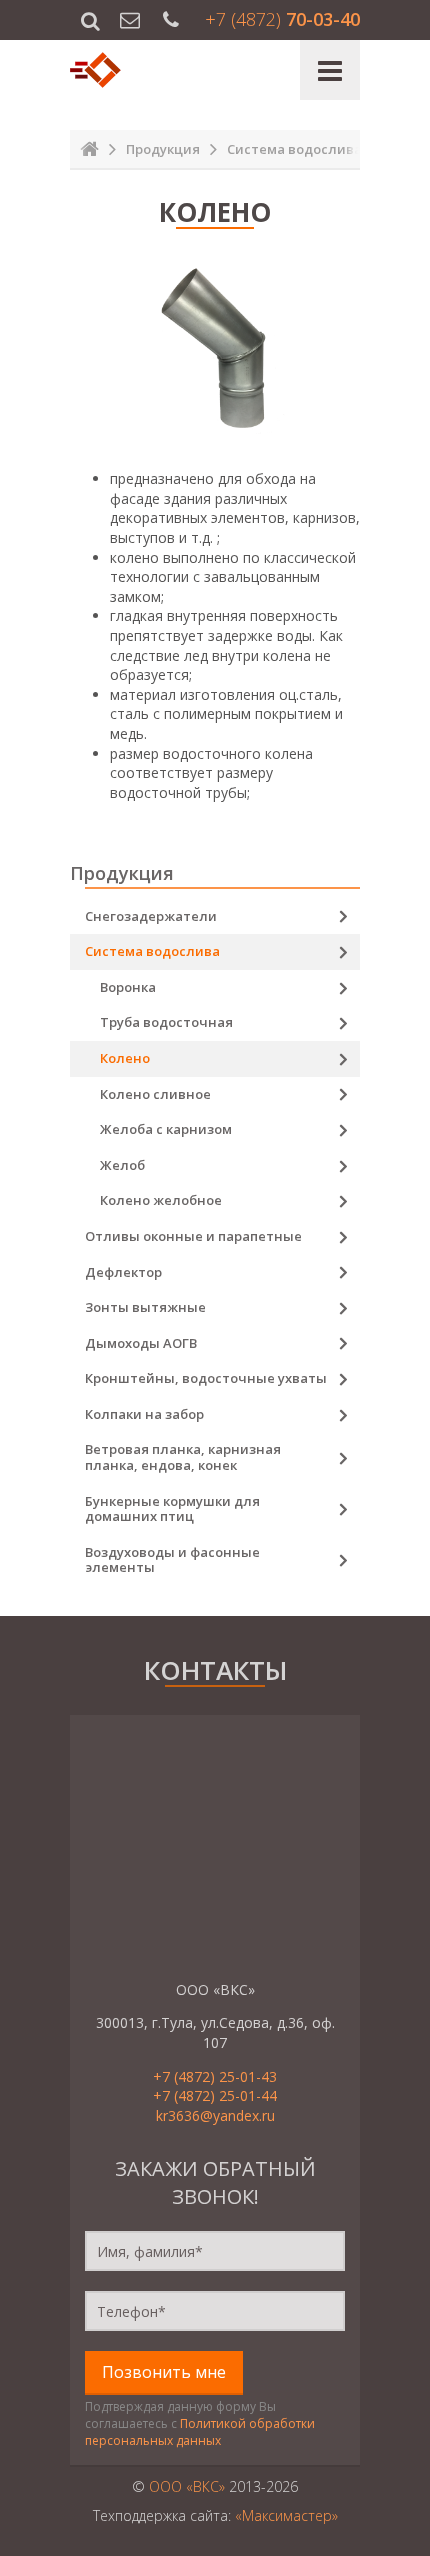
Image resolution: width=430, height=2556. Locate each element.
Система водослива (152, 951)
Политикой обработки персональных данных (200, 2432)
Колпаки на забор (144, 1414)
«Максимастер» (286, 2515)
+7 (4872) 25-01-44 (215, 2095)
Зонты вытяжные (145, 1307)
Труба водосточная (166, 1022)
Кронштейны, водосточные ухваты (206, 1378)
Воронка (128, 987)
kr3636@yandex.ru (215, 2115)
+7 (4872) (282, 19)
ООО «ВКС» (187, 2486)
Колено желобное (161, 1200)
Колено (125, 1058)
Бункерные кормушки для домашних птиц (172, 1509)
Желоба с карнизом (166, 1129)
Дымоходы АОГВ (141, 1343)
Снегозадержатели (151, 916)
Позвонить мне (164, 2372)
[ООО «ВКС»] (97, 70)
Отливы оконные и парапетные (193, 1236)
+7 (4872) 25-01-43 (215, 2076)
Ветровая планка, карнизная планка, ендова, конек (183, 1457)
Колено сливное (155, 1094)
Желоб (122, 1165)
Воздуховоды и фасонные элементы (172, 1560)
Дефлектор (123, 1272)
